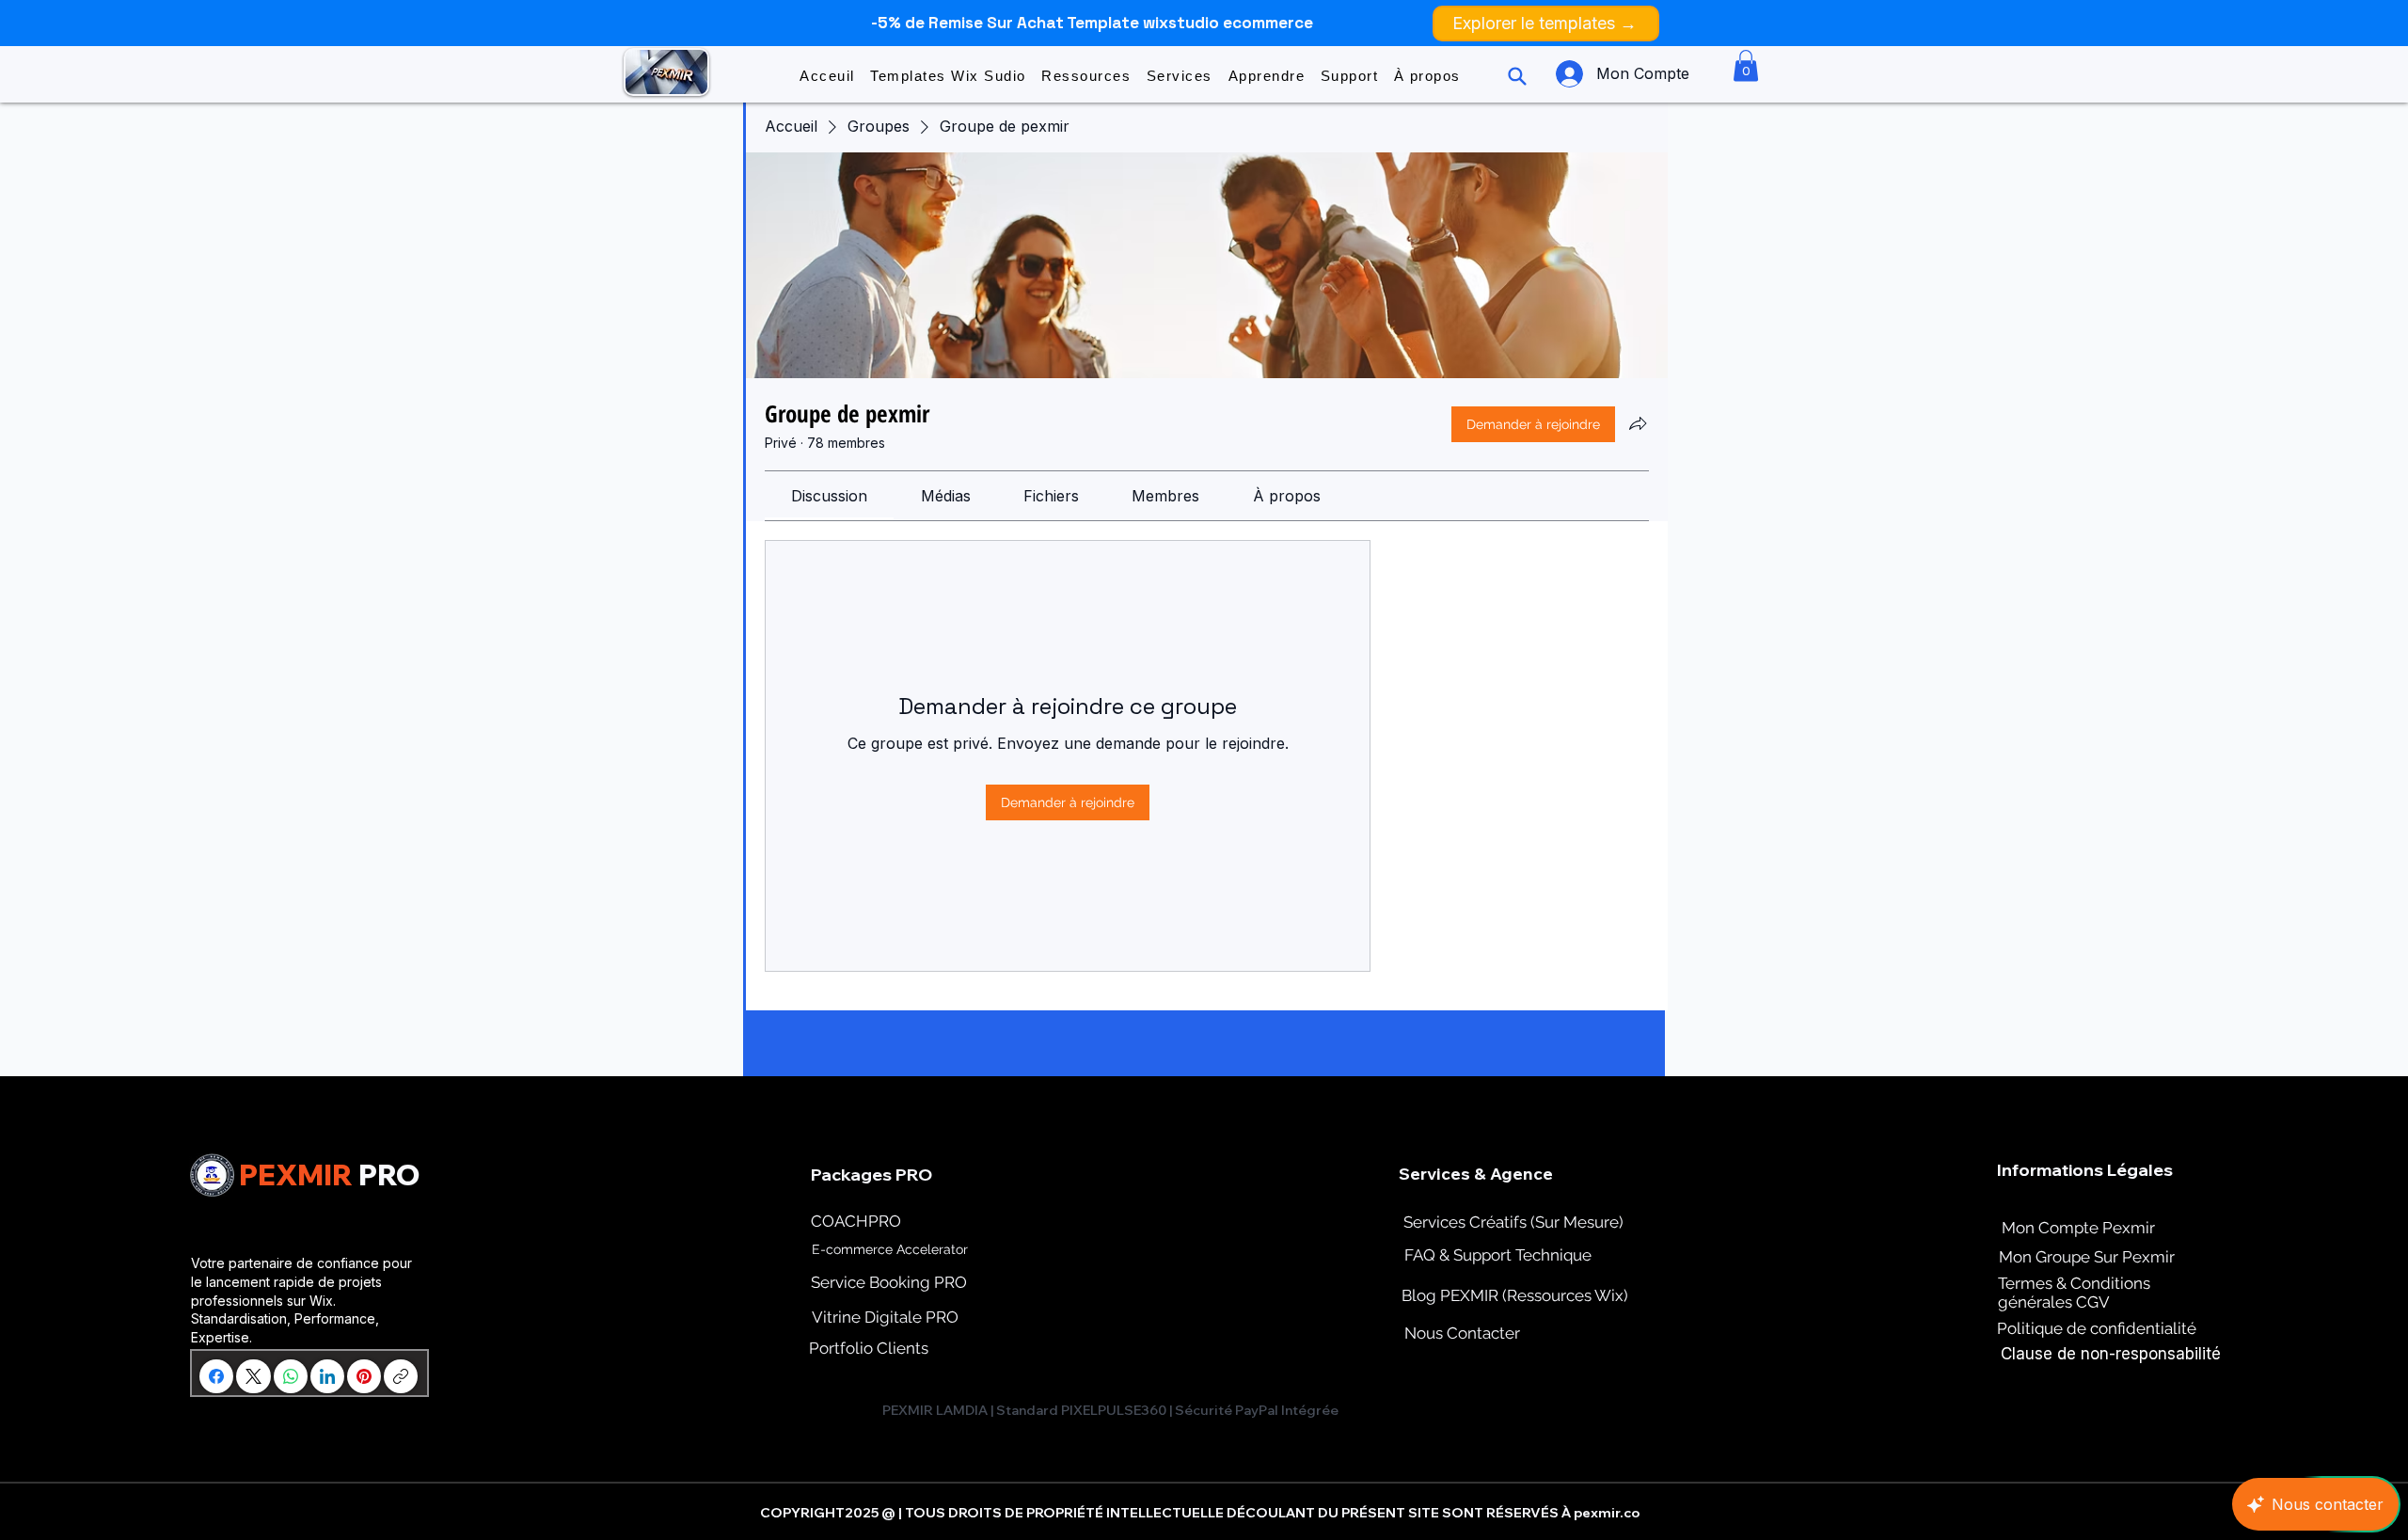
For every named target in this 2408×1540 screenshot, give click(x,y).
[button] (948, 76)
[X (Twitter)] (253, 1376)
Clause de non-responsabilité (2111, 1354)
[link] (829, 496)
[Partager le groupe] (1638, 423)
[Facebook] (216, 1376)
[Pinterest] (364, 1376)
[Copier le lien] (401, 1376)
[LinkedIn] (327, 1376)
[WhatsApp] (291, 1376)
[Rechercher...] (1515, 76)
